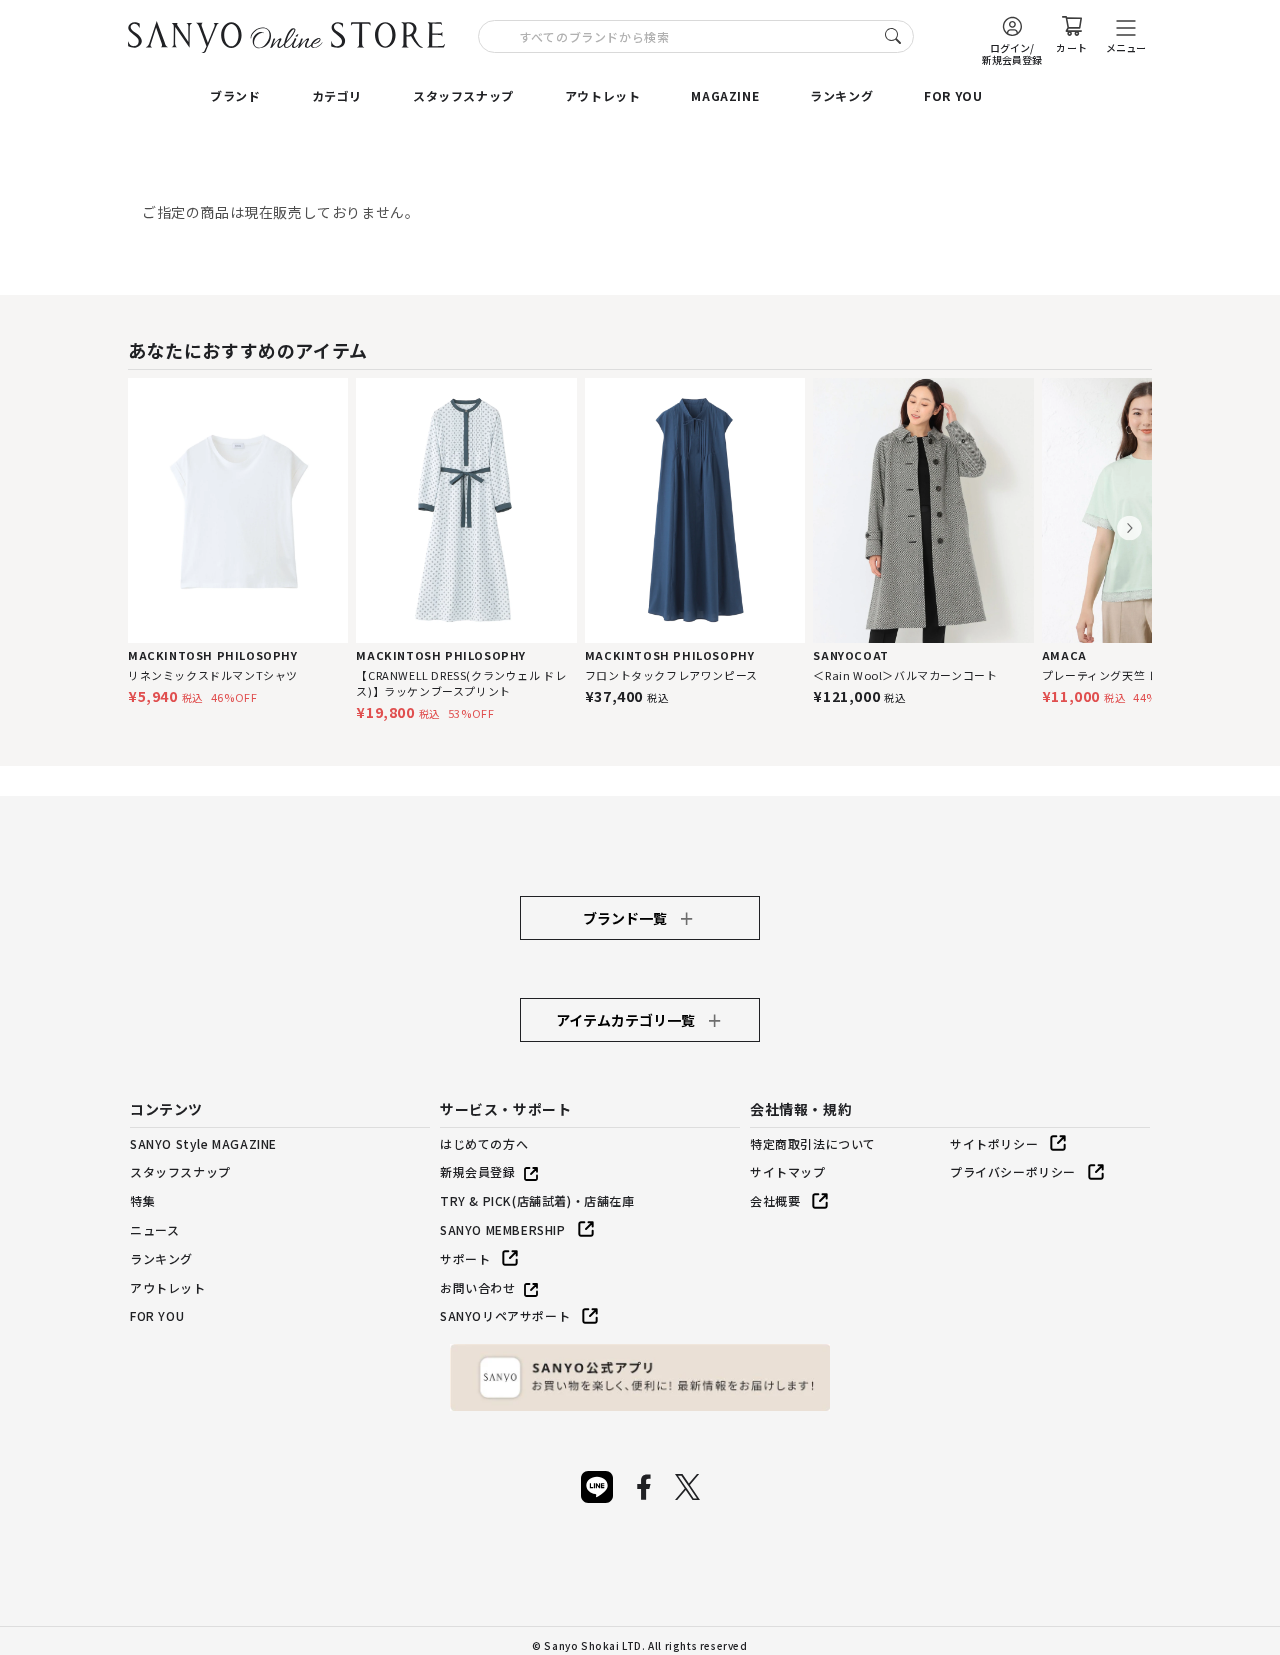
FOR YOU (953, 95)
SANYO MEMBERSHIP (503, 1229)
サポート (465, 1258)
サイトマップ (788, 1171)
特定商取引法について (813, 1143)
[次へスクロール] (1129, 528)
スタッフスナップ (463, 95)
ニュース (154, 1229)
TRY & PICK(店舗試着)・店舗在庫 (537, 1200)
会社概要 (775, 1200)
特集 (142, 1200)
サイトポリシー (994, 1143)
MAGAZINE (725, 95)
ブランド (235, 95)
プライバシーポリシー (1013, 1171)
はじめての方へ (484, 1143)
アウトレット (603, 95)
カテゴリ (337, 95)
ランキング (841, 95)
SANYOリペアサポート (505, 1315)
